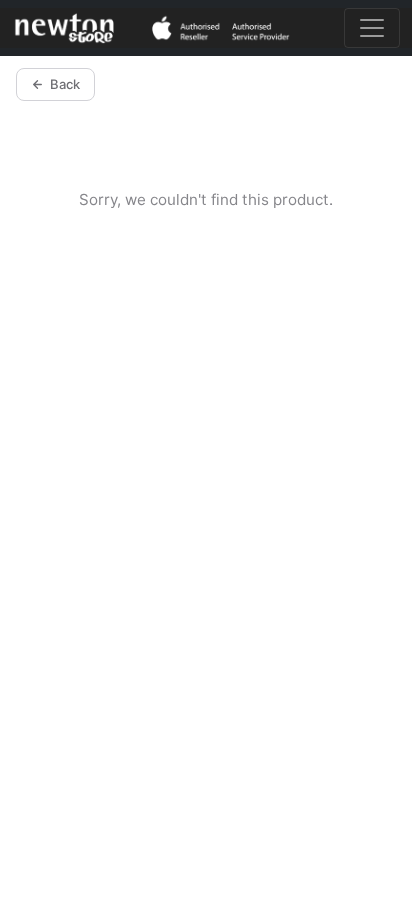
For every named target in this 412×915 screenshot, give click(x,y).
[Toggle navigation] (372, 28)
